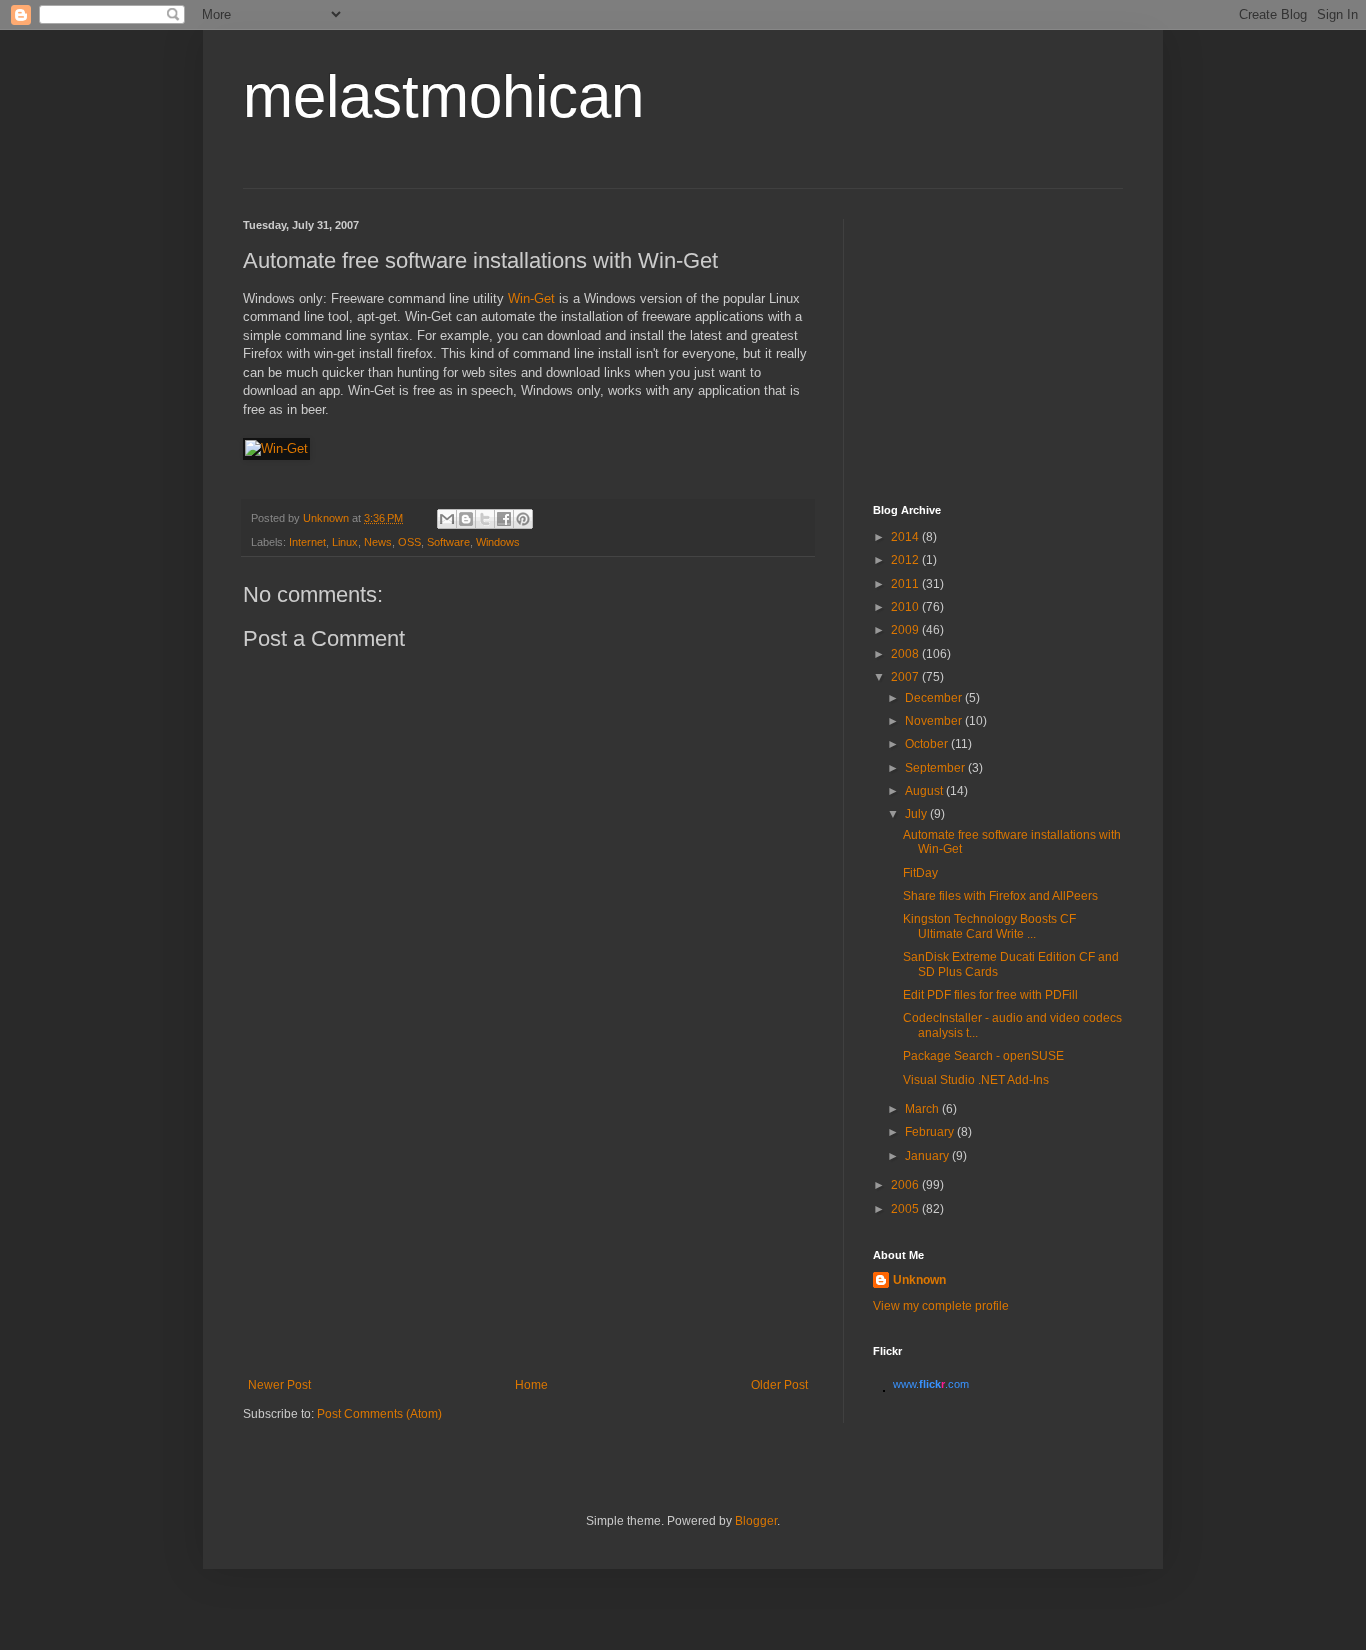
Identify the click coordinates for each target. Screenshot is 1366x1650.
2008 (906, 654)
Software (448, 542)
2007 (906, 677)
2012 (906, 560)
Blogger (756, 1521)
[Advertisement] (528, 1228)
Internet (307, 542)
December (935, 698)
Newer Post (279, 1385)
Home (531, 1385)
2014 (906, 537)
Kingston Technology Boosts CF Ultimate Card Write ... (989, 926)
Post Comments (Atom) (379, 1414)
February (931, 1132)
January (928, 1156)
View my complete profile (941, 1306)
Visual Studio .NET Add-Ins (976, 1080)
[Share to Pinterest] (523, 519)
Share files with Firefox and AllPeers (1000, 896)
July (917, 814)
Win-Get (531, 298)
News (378, 542)
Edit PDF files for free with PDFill (990, 995)
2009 (906, 630)
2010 (906, 607)
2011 (906, 584)
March (923, 1109)
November (935, 721)
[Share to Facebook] (504, 519)
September (936, 768)
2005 (906, 1209)
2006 (906, 1185)
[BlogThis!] (466, 519)
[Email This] (447, 519)
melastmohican (443, 96)
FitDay (920, 873)
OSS (409, 542)
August (925, 791)
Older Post (779, 1385)
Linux (345, 542)
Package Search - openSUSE (983, 1056)
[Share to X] (485, 519)
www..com (931, 1384)
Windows (498, 542)
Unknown (919, 1280)
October (928, 744)
